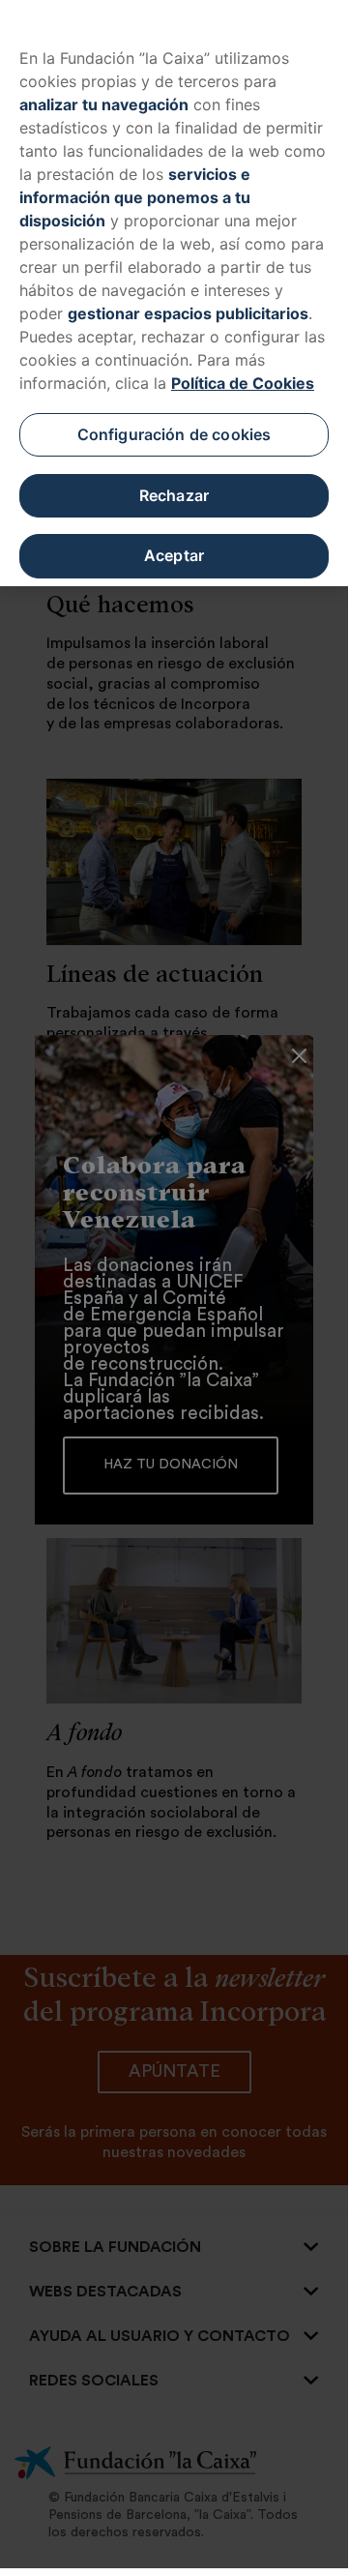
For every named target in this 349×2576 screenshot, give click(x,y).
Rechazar (174, 495)
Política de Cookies (243, 383)
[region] (174, 293)
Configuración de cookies (174, 434)
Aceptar (174, 555)
